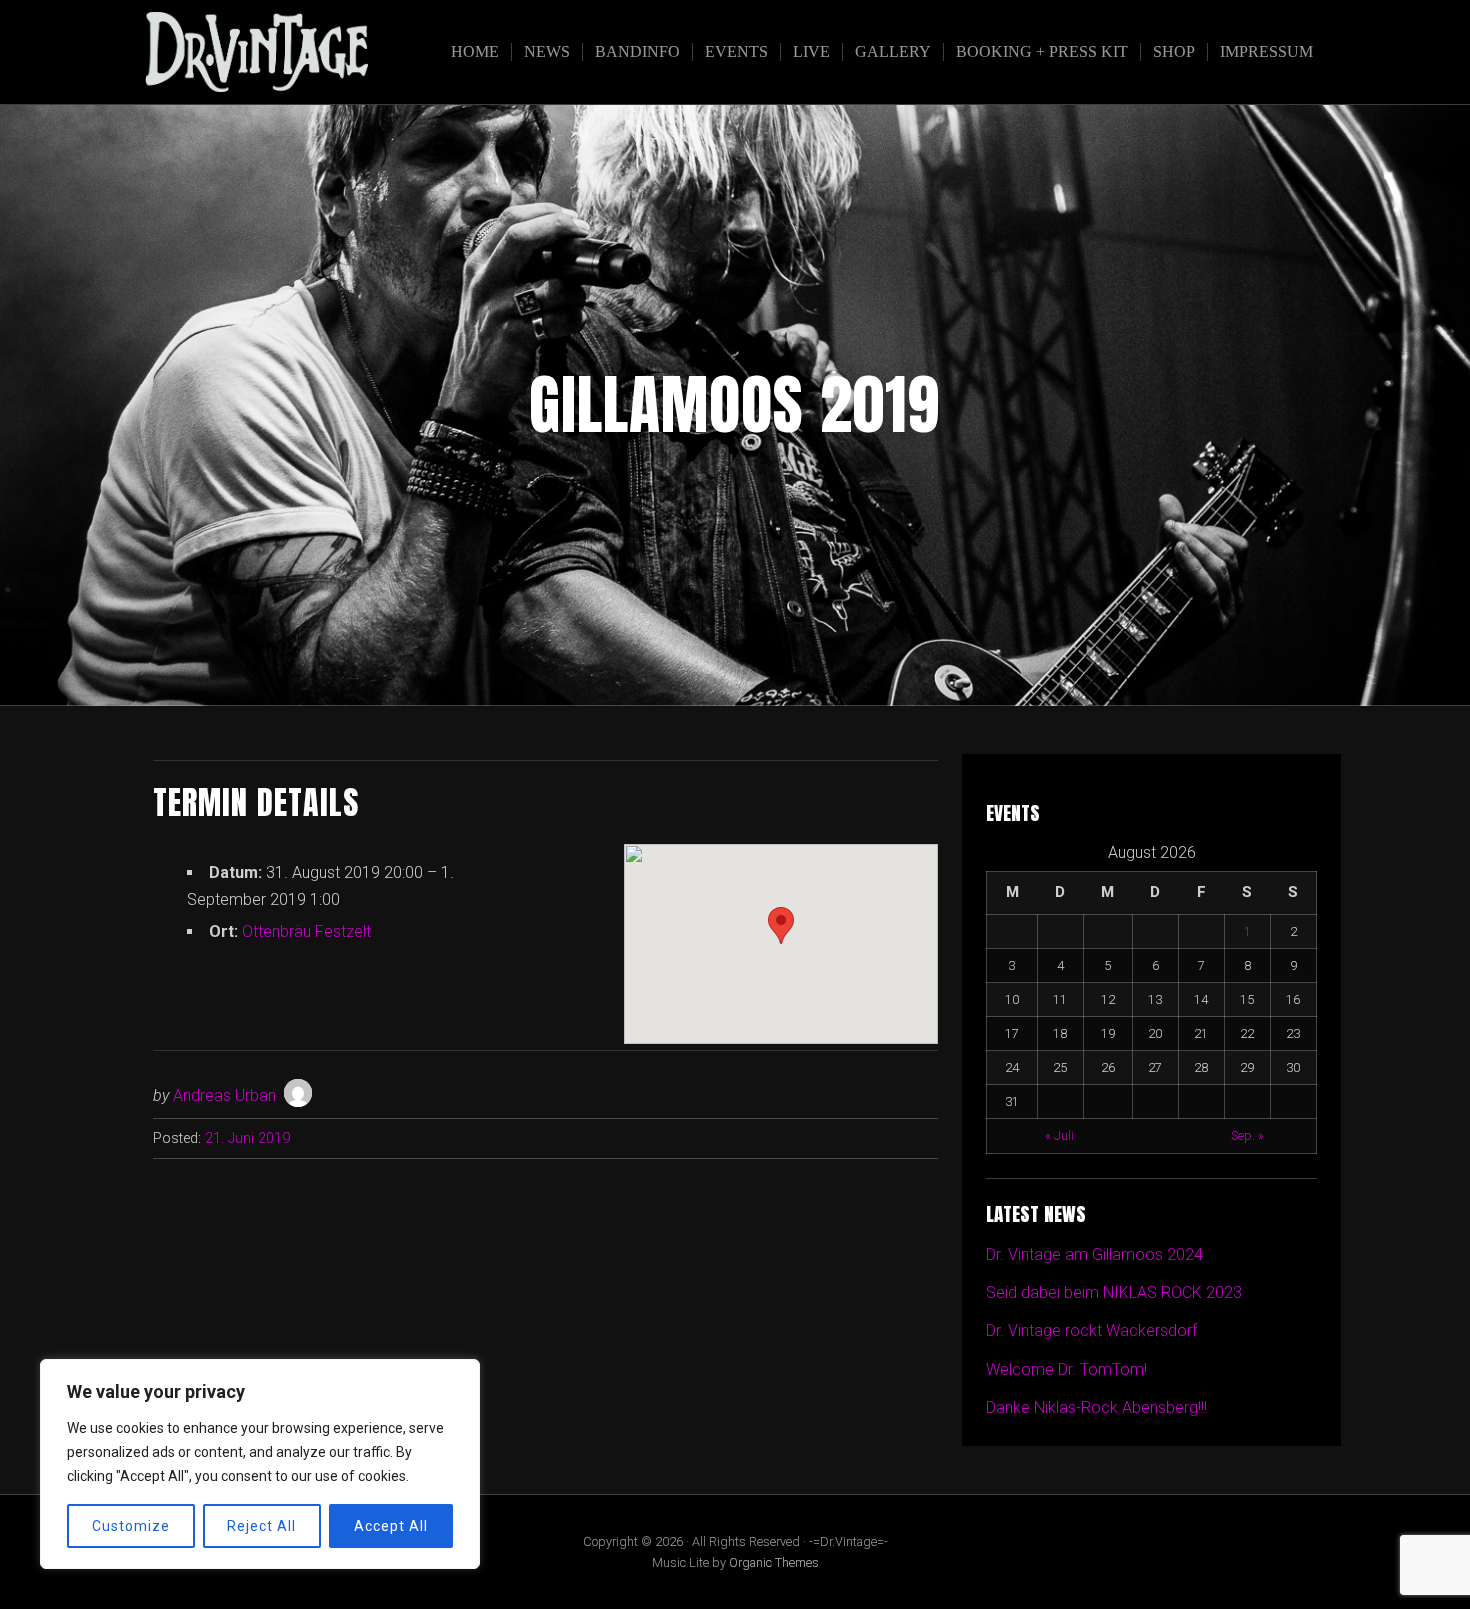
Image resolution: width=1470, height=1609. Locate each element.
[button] (781, 925)
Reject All (261, 1526)
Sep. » (1247, 1135)
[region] (260, 1464)
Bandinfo (637, 51)
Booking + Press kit (1042, 51)
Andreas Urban (224, 1095)
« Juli (1059, 1135)
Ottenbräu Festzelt (306, 931)
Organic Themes (774, 1562)
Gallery (893, 51)
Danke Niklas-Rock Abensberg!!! (1096, 1407)
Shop (1174, 51)
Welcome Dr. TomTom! (1066, 1369)
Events (736, 51)
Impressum (1266, 51)
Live (811, 51)
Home (475, 51)
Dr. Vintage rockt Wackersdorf (1091, 1330)
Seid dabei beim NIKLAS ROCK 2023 (1114, 1292)
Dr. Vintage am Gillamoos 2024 (1094, 1254)
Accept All (391, 1526)
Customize (131, 1526)
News (547, 51)
